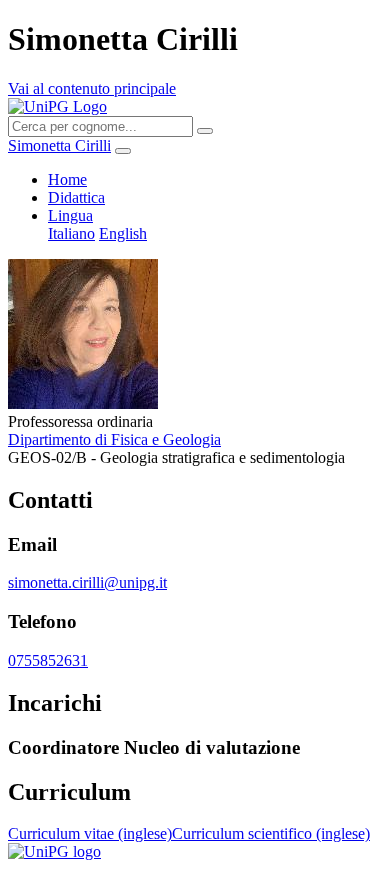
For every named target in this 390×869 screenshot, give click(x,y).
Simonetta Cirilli (59, 145)
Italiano (71, 233)
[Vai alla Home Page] (54, 851)
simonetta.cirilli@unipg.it (87, 582)
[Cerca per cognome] (205, 131)
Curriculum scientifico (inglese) (271, 833)
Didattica (76, 197)
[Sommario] (123, 151)
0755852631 (48, 660)
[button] (70, 215)
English (123, 233)
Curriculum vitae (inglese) (90, 833)
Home (67, 179)
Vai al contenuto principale (92, 88)
